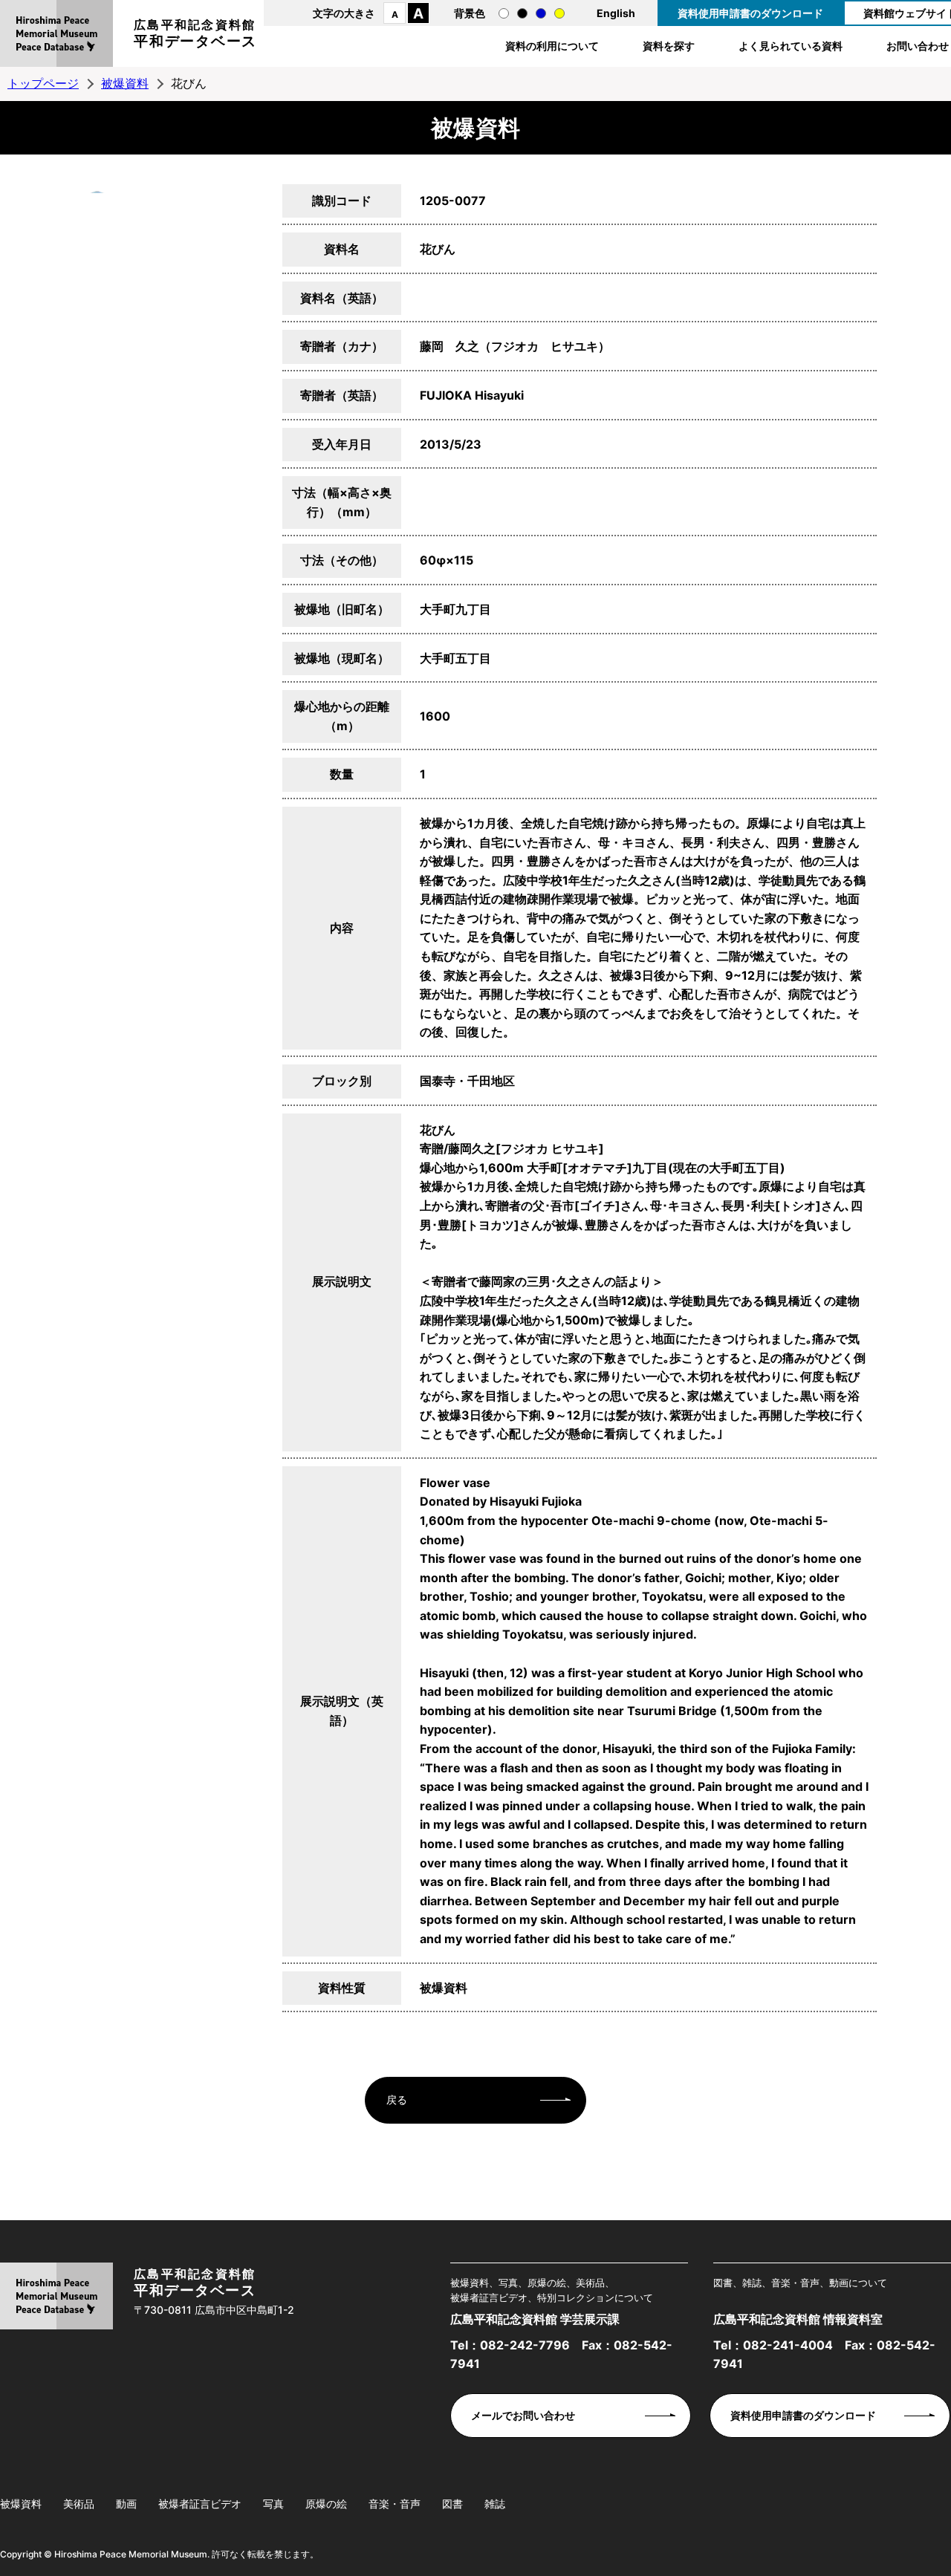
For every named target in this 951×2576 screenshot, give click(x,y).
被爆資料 (125, 83)
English (616, 13)
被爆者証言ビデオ (200, 2504)
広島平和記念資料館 (195, 33)
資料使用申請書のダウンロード (750, 13)
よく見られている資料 (791, 46)
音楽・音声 (395, 2504)
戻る (397, 2099)
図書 (452, 2504)
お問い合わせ (918, 46)
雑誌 (495, 2504)
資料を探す (669, 46)
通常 (504, 13)
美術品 (79, 2504)
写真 (273, 2504)
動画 (126, 2504)
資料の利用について (552, 46)
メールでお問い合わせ (523, 2415)
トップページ (43, 83)
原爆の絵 (326, 2504)
